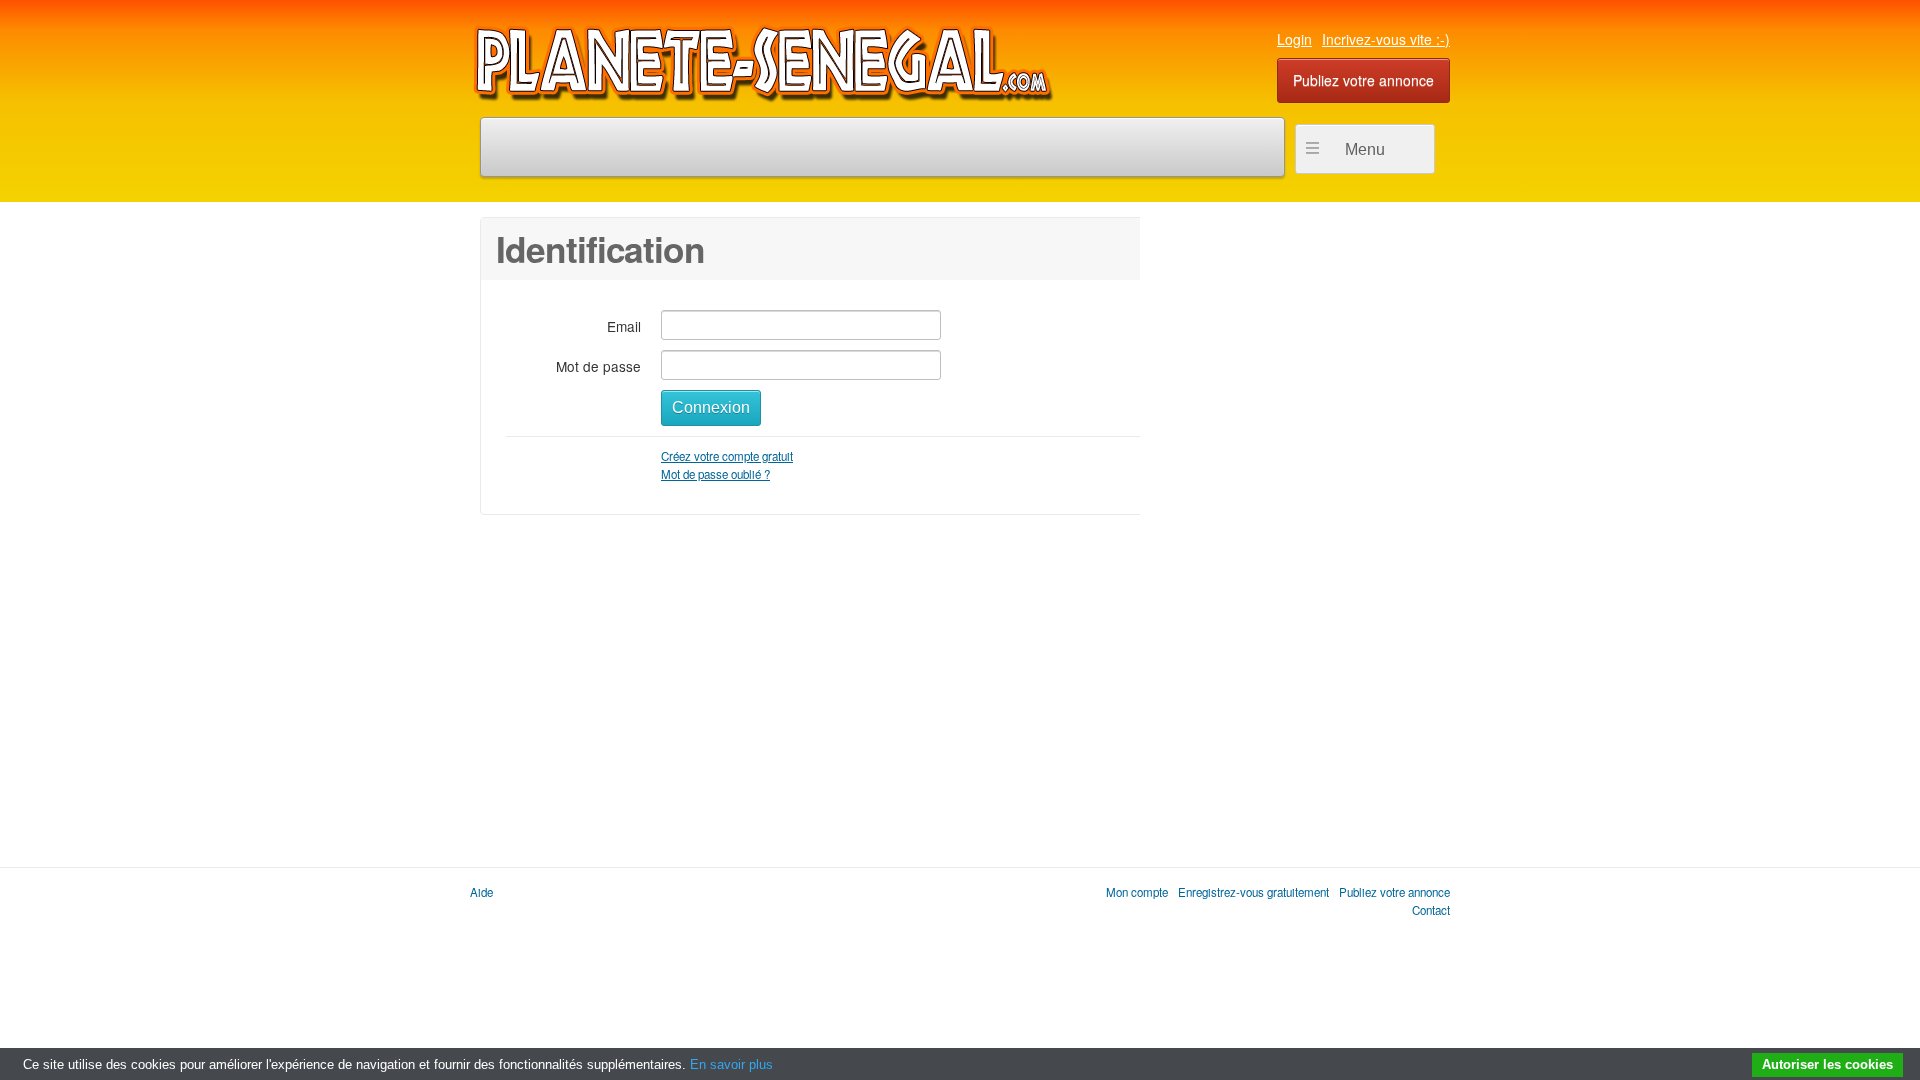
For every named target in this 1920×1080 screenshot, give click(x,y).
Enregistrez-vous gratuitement (1253, 892)
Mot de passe (598, 365)
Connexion (711, 407)
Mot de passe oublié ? (715, 474)
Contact (1431, 910)
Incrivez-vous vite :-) (1386, 39)
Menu (1365, 149)
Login (1294, 39)
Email (624, 325)
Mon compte (1137, 892)
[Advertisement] (1290, 517)
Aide (481, 892)
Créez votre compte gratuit (727, 456)
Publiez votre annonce (1363, 80)
